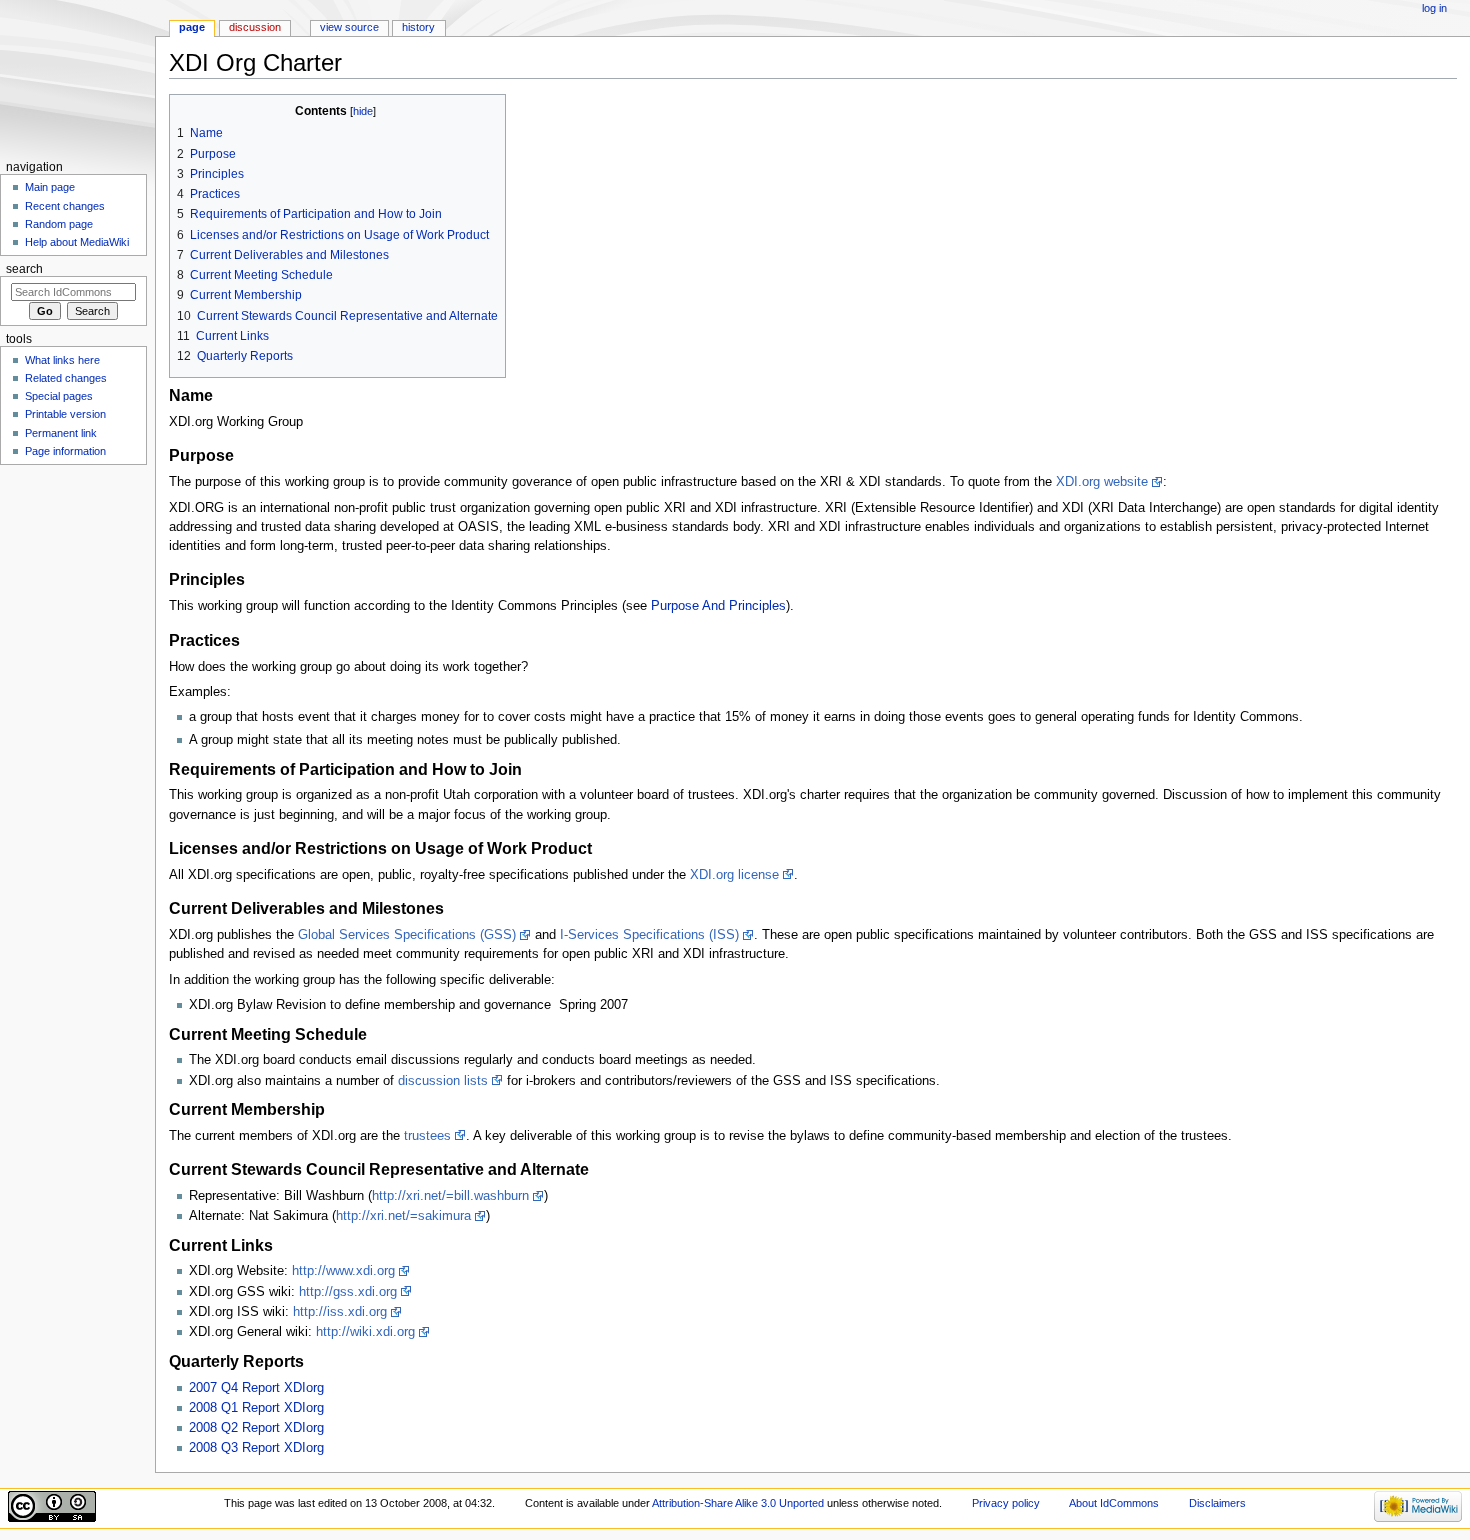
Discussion (255, 27)
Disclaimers (1217, 1503)
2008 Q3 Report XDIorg (256, 1448)
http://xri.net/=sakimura (403, 1216)
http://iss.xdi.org (340, 1312)
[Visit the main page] (77, 77)
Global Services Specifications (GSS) (407, 935)
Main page (50, 187)
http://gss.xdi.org (348, 1292)
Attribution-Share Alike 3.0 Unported (738, 1503)
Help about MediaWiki (77, 242)
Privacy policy (1006, 1503)
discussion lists (443, 1081)
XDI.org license (734, 875)
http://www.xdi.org (343, 1271)
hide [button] (363, 111)
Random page (59, 224)
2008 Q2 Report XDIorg (256, 1428)
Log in (1434, 8)
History (418, 27)
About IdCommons (1114, 1503)
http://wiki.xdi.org (365, 1332)
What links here (62, 360)
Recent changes (65, 206)
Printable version (65, 414)
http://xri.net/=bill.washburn (450, 1196)
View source (349, 27)
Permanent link (61, 433)
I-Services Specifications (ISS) (649, 935)
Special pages (59, 396)
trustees (427, 1136)
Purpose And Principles (718, 606)
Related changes (66, 378)
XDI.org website (1102, 482)
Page (192, 27)
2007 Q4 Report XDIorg (256, 1388)
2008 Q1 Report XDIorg (256, 1408)
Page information (65, 451)
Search (24, 269)
